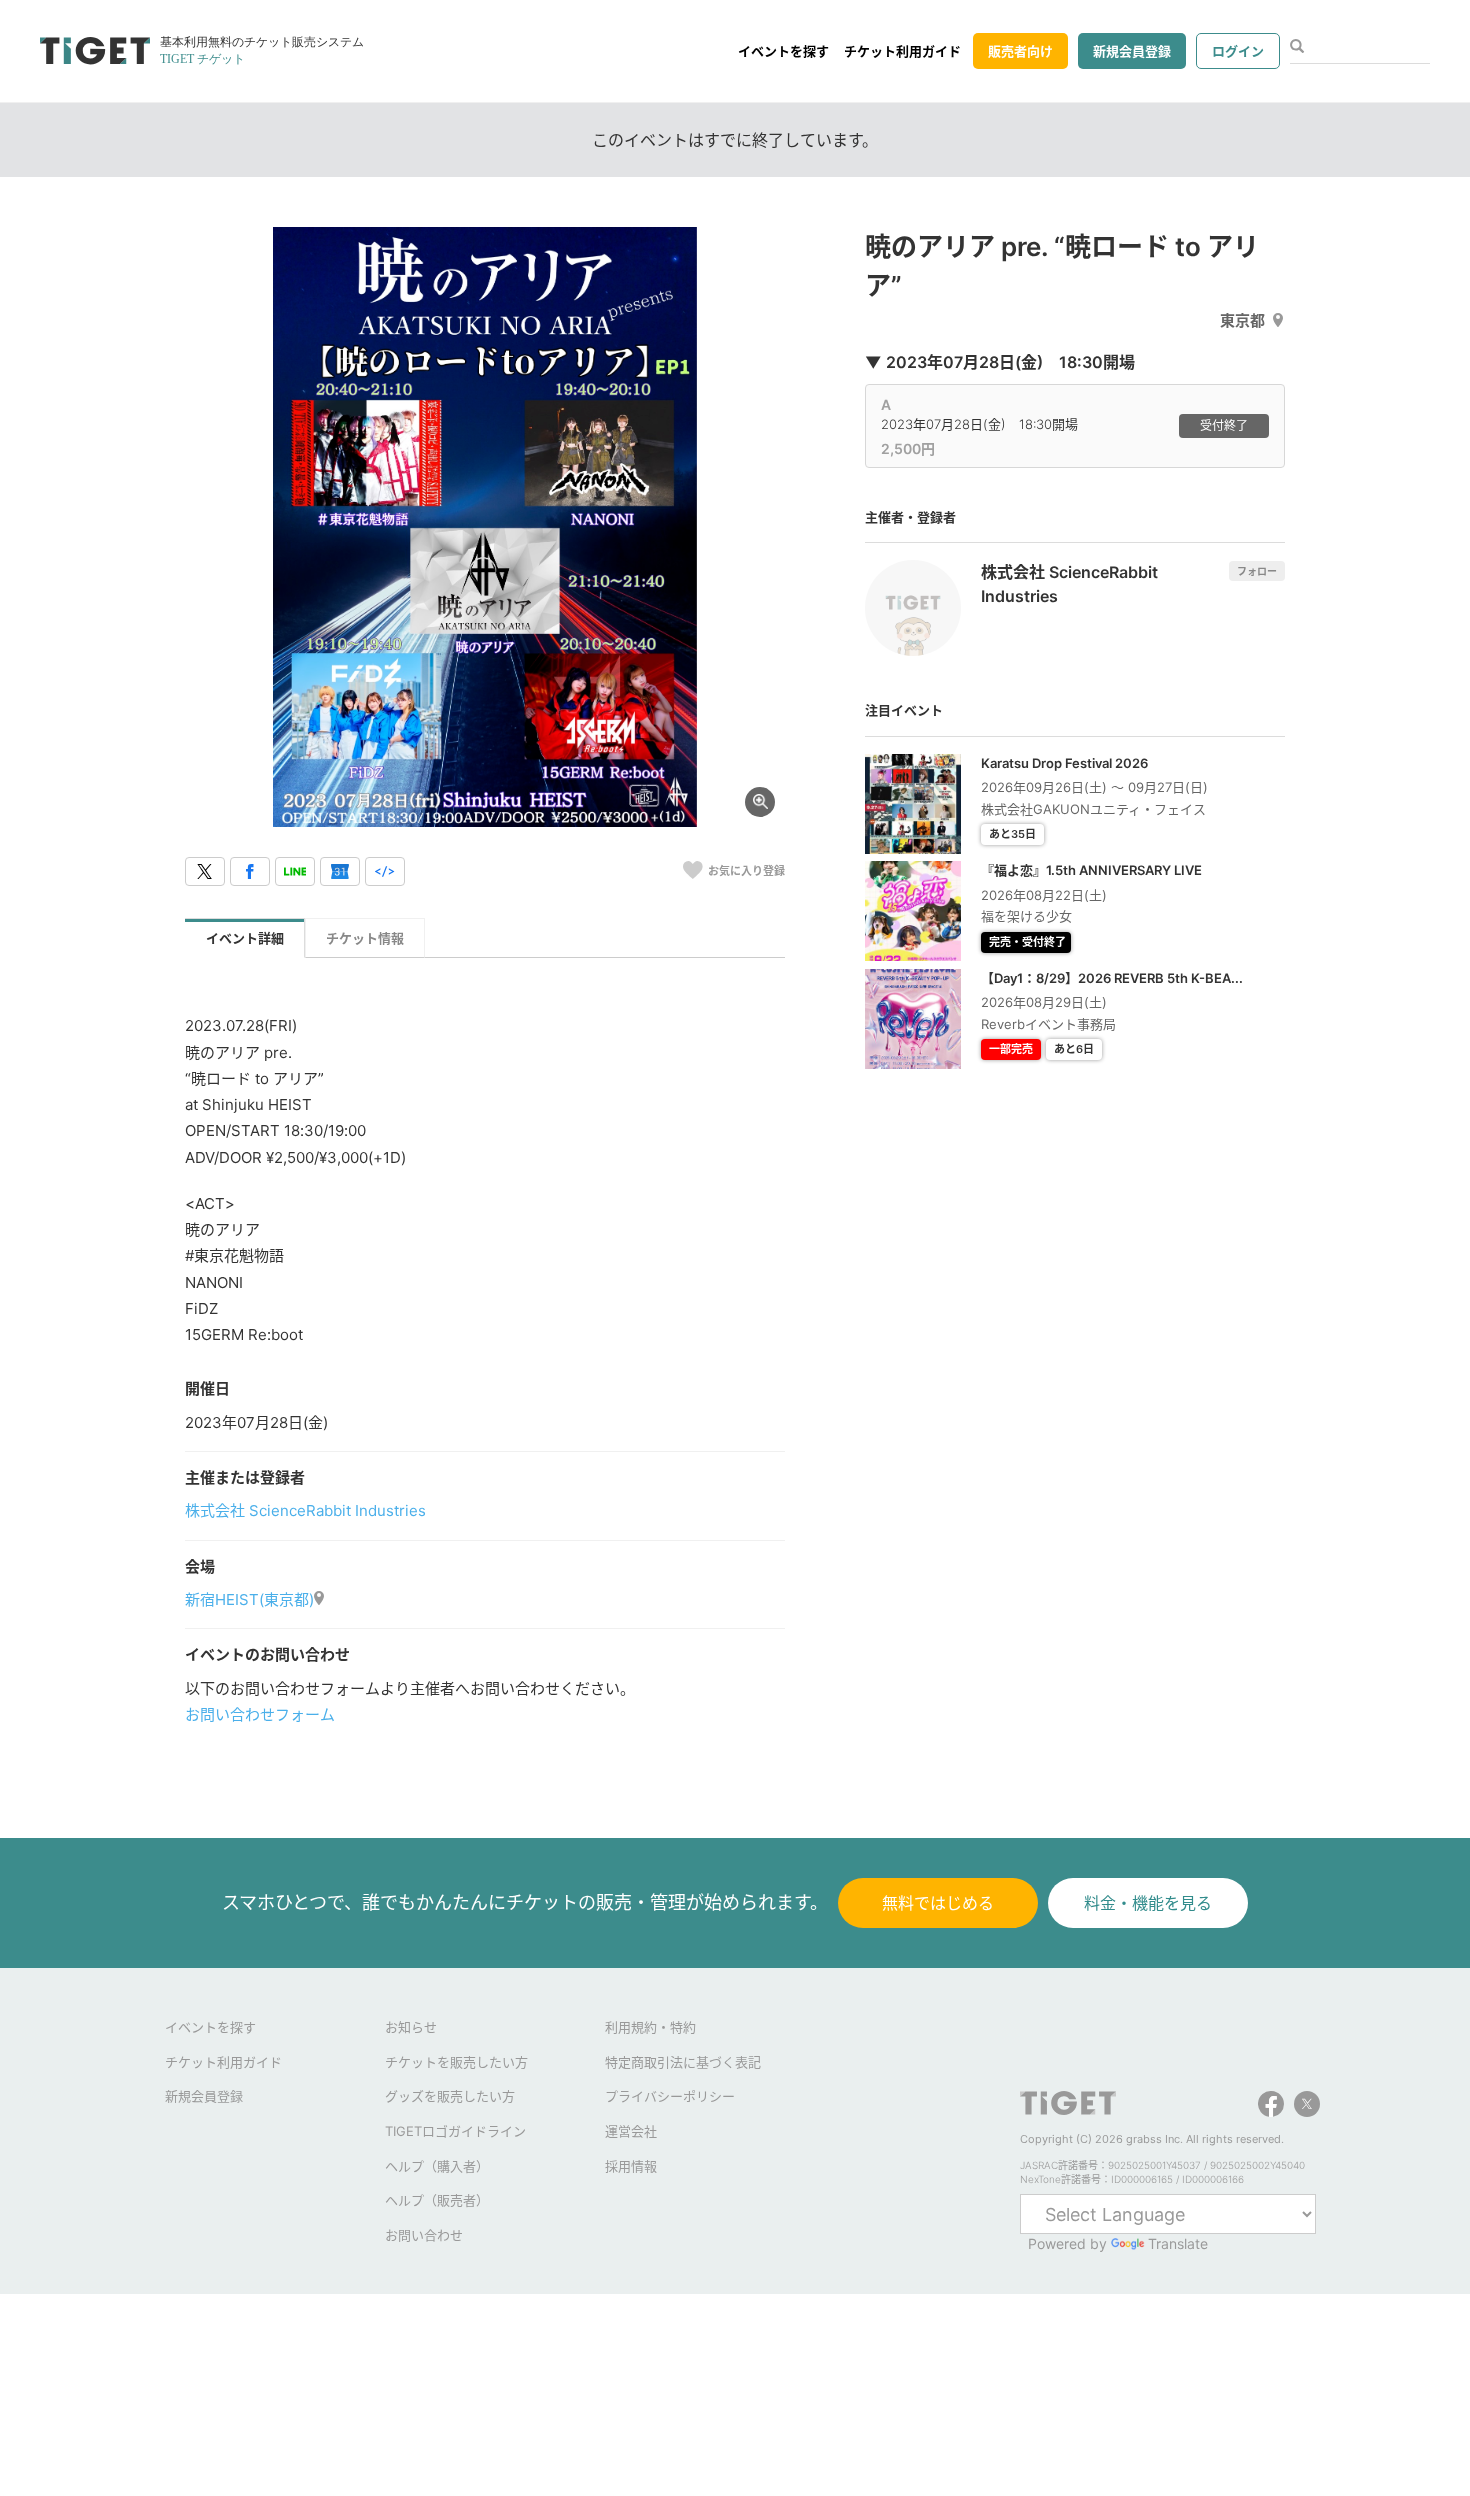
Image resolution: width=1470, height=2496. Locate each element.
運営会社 (631, 2131)
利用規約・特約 (650, 2027)
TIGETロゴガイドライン (455, 2131)
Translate (1178, 2243)
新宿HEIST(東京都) (249, 1599)
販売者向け (1020, 51)
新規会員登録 (1132, 51)
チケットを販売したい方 (456, 2062)
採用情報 (631, 2166)
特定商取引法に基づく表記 (683, 2062)
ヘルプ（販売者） (437, 2200)
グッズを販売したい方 (450, 2096)
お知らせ (411, 2027)
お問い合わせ (424, 2235)
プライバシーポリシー (670, 2096)
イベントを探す (783, 51)
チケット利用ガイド (902, 51)
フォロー (1257, 571)
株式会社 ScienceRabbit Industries (305, 1510)
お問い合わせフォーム (260, 1714)
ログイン (1238, 51)
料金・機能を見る (1148, 1903)
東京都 (1242, 320)
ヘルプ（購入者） (437, 2166)
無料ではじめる (938, 1903)
